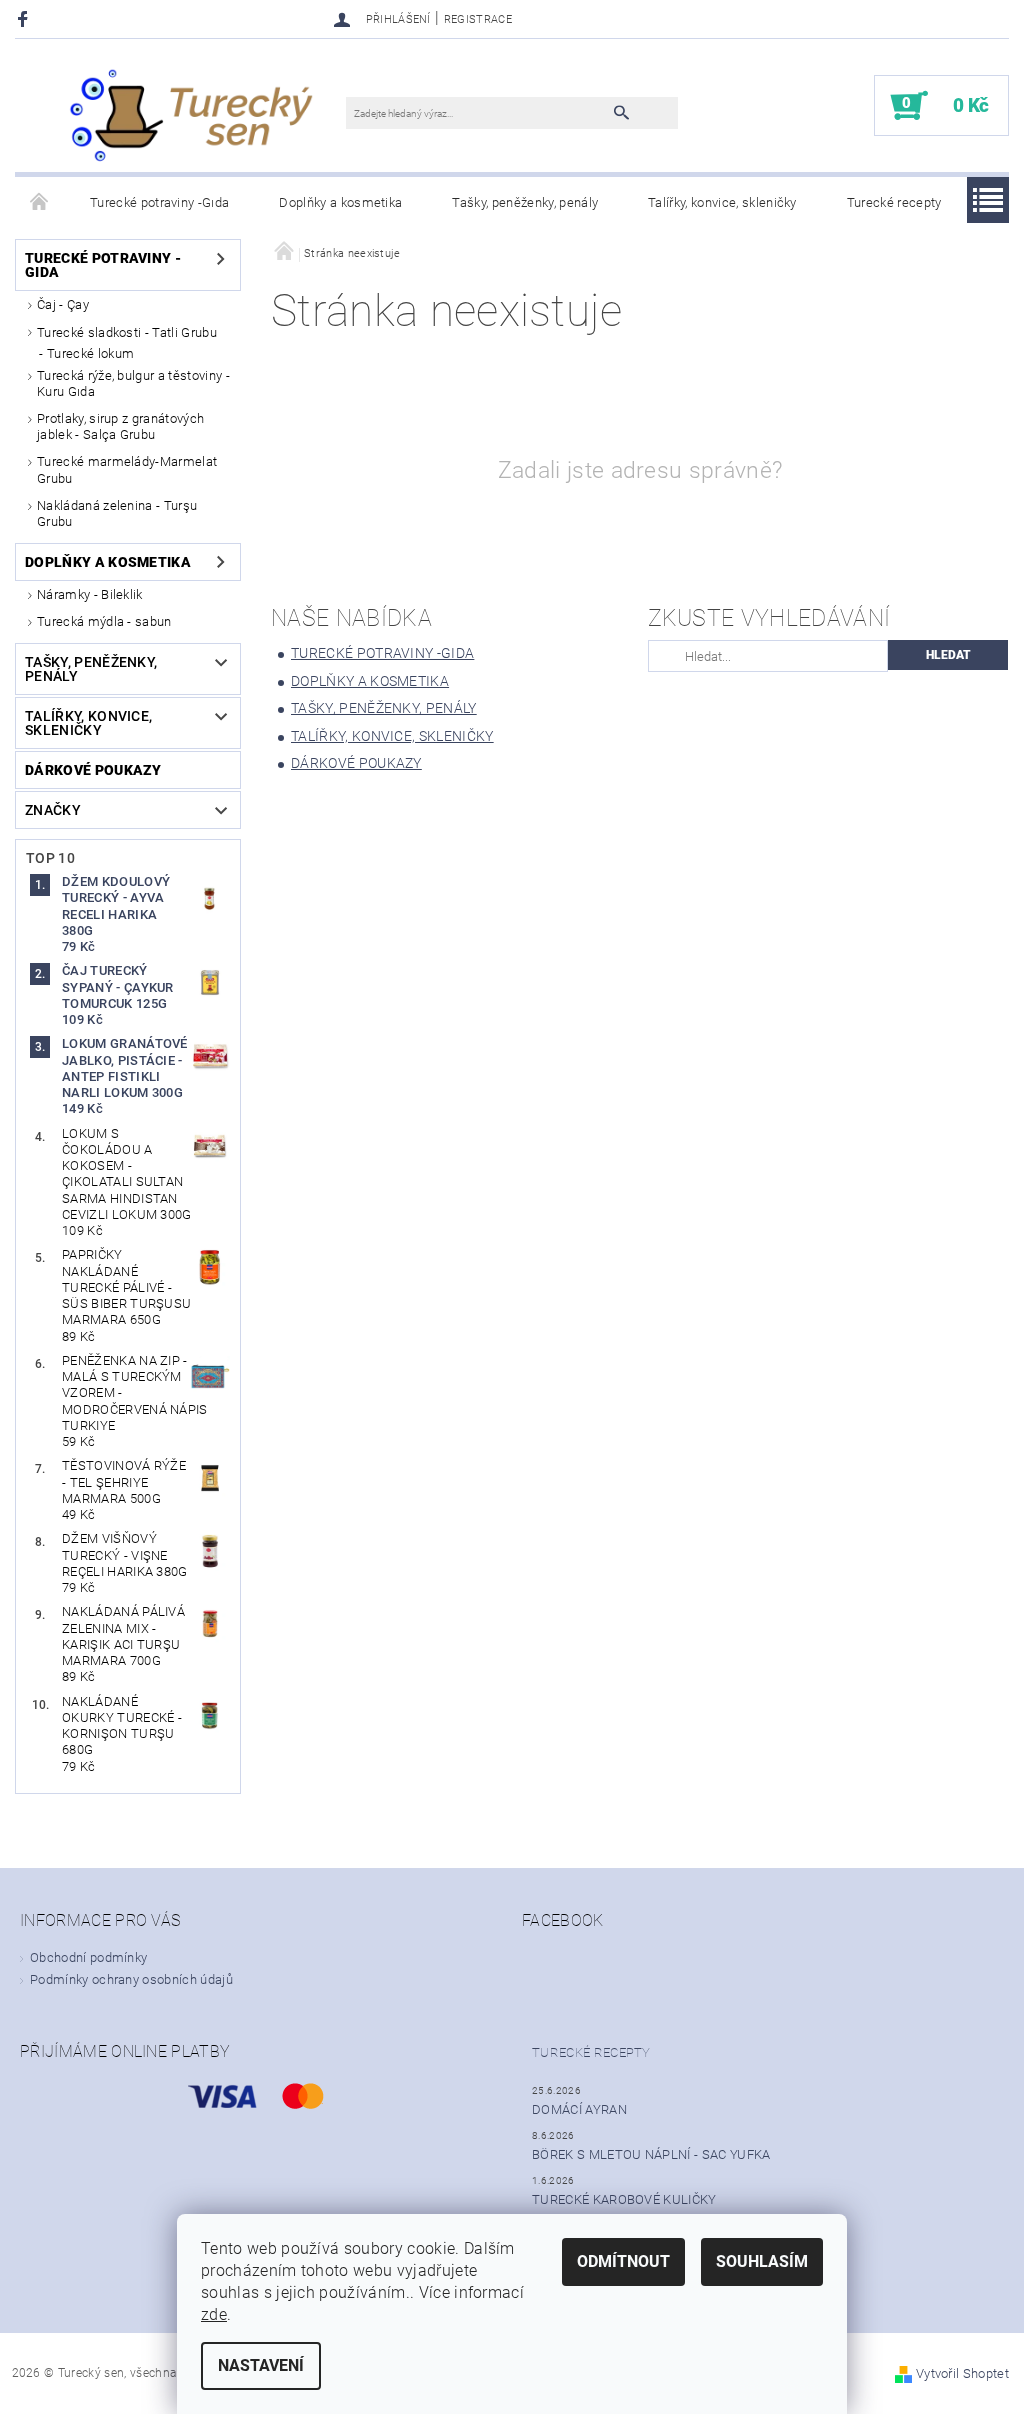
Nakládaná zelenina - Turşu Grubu (117, 513)
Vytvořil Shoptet (962, 2373)
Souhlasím (762, 2261)
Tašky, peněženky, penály (525, 202)
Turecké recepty (894, 202)
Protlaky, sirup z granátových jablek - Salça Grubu (120, 426)
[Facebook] (25, 18)
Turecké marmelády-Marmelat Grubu (127, 469)
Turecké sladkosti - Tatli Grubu (127, 332)
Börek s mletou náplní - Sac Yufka (651, 2154)
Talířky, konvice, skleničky (722, 202)
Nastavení (261, 2365)
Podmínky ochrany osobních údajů (131, 1979)
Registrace (478, 19)
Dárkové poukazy (93, 770)
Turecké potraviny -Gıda (159, 202)
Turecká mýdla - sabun (104, 621)
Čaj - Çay (63, 304)
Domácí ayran (579, 2109)
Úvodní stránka (40, 203)
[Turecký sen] (190, 115)
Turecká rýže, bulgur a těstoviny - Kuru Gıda (133, 383)
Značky (53, 810)
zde (214, 2314)
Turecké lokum (90, 353)
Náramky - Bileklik (90, 594)
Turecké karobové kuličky (624, 2199)
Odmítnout (623, 2261)
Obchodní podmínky (88, 1957)
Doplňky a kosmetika (340, 202)
